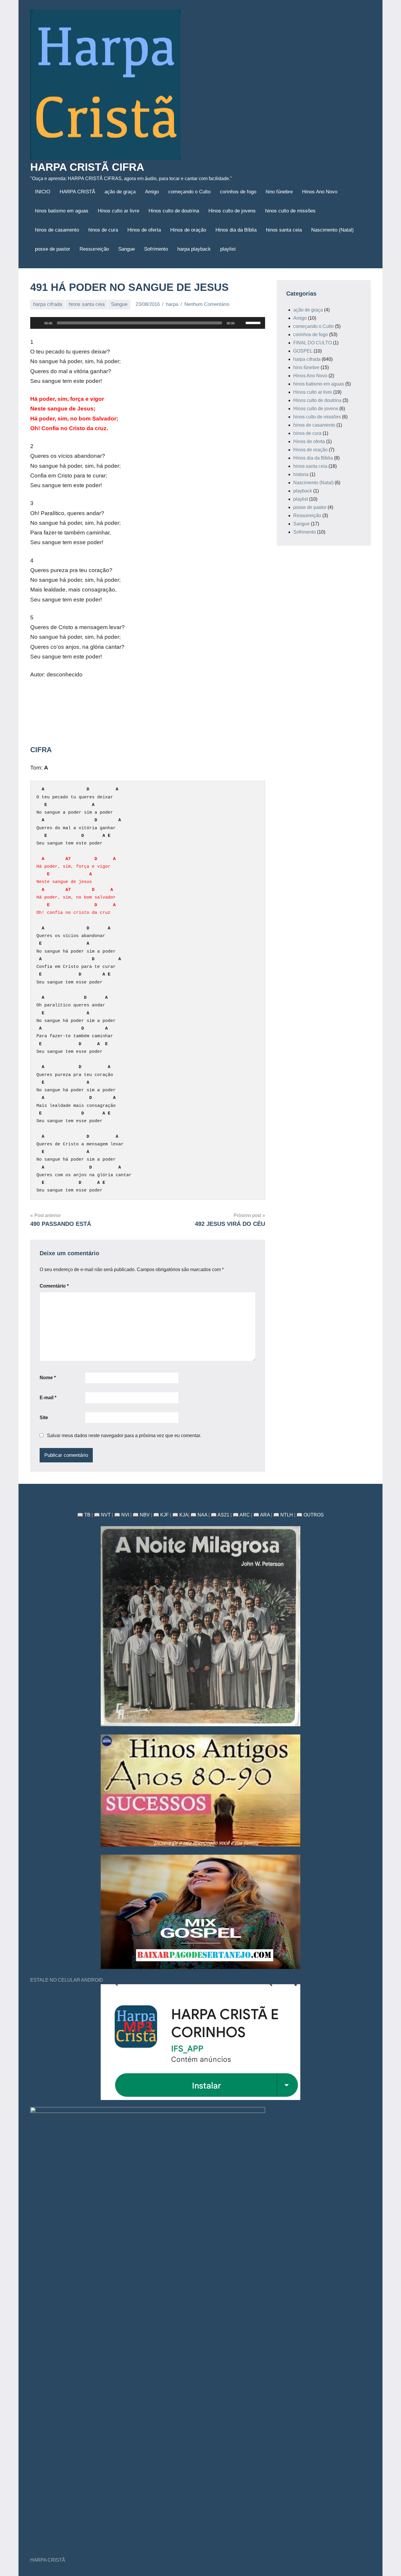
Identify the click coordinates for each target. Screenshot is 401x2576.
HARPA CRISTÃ (77, 192)
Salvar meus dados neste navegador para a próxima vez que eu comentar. (124, 1436)
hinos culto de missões (290, 211)
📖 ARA (262, 1515)
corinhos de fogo (238, 192)
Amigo (152, 192)
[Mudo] (241, 323)
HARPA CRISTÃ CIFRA (87, 167)
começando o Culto (189, 192)
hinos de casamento (57, 230)
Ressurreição (94, 249)
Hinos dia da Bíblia (236, 230)
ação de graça (120, 192)
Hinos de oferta (144, 230)
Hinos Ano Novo (320, 192)
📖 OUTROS (310, 1515)
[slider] (254, 322)
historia (301, 474)
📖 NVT (102, 1515)
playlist (228, 249)
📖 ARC (241, 1515)
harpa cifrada (48, 304)
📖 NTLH (283, 1515)
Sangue (127, 249)
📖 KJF (161, 1515)
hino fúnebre (279, 192)
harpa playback (194, 249)
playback (303, 491)
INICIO (43, 192)
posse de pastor (53, 249)
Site (44, 1418)
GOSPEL (303, 351)
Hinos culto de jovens (232, 211)
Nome (48, 1378)
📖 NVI (122, 1515)
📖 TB (84, 1515)
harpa (172, 304)
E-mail (48, 1398)
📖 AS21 (220, 1515)
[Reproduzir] (38, 323)
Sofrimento (156, 249)
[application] (148, 323)
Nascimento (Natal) (332, 230)
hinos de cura (103, 230)
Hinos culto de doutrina (174, 211)
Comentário (54, 1286)
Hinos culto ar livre (118, 211)
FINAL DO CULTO (312, 343)
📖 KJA (180, 1515)
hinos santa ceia (284, 230)
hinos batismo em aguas (62, 211)
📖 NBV (141, 1515)
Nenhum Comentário (207, 304)
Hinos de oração (188, 230)
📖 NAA (199, 1515)
